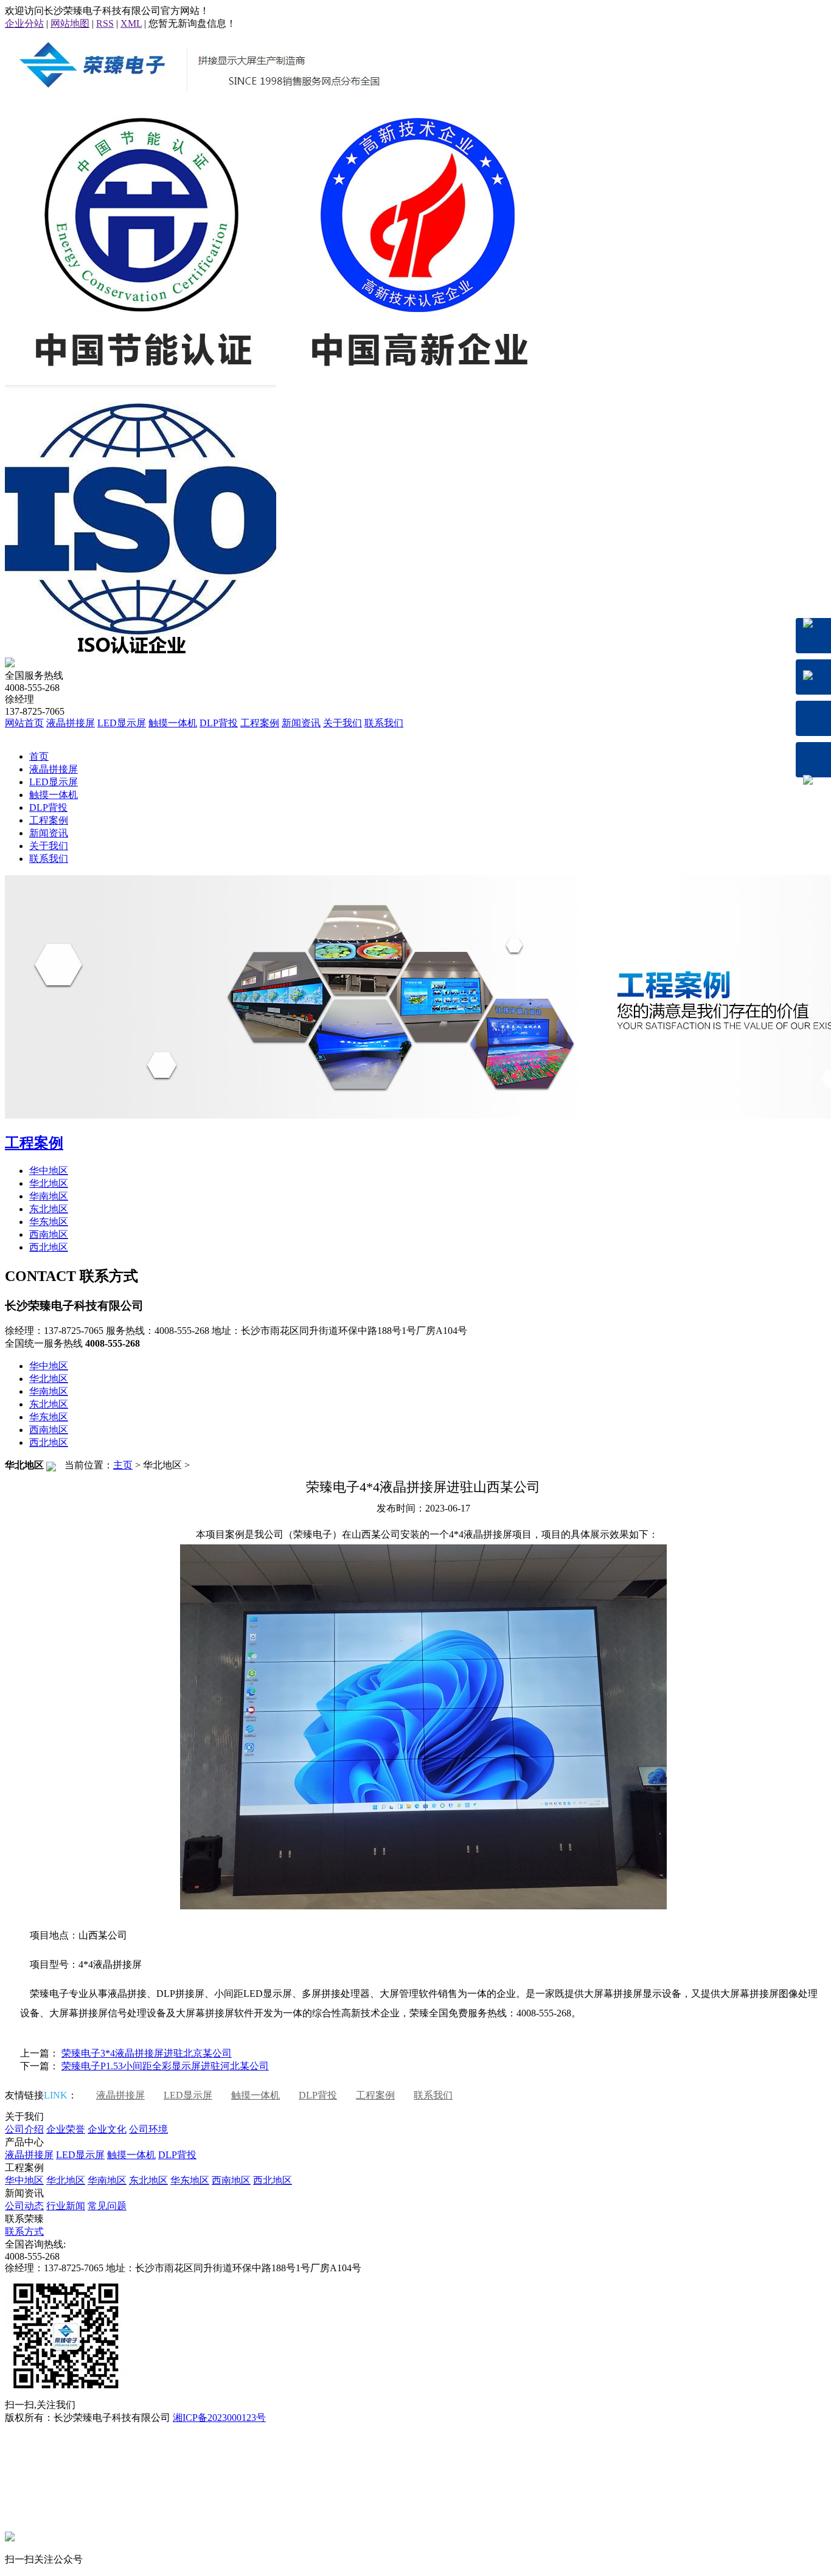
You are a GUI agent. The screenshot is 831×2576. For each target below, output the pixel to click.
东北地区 (49, 1209)
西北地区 (49, 1247)
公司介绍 (24, 2129)
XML (131, 23)
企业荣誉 (66, 2129)
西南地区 (49, 1234)
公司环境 (148, 2129)
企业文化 (107, 2129)
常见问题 (107, 2206)
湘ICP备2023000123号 (219, 2418)
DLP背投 (219, 723)
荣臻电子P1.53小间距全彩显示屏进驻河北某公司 (165, 2066)
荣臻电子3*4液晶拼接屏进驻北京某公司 (147, 2053)
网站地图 (70, 23)
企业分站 (24, 23)
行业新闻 (66, 2206)
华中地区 (49, 1171)
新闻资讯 (301, 723)
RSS (105, 23)
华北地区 (49, 1183)
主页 (123, 1465)
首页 (39, 756)
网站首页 (24, 723)
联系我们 (384, 723)
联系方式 (24, 2231)
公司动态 (24, 2206)
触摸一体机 (173, 723)
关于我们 (342, 723)
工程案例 (260, 723)
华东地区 (49, 1222)
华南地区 (49, 1196)
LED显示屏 (122, 723)
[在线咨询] (813, 636)
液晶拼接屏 (71, 723)
